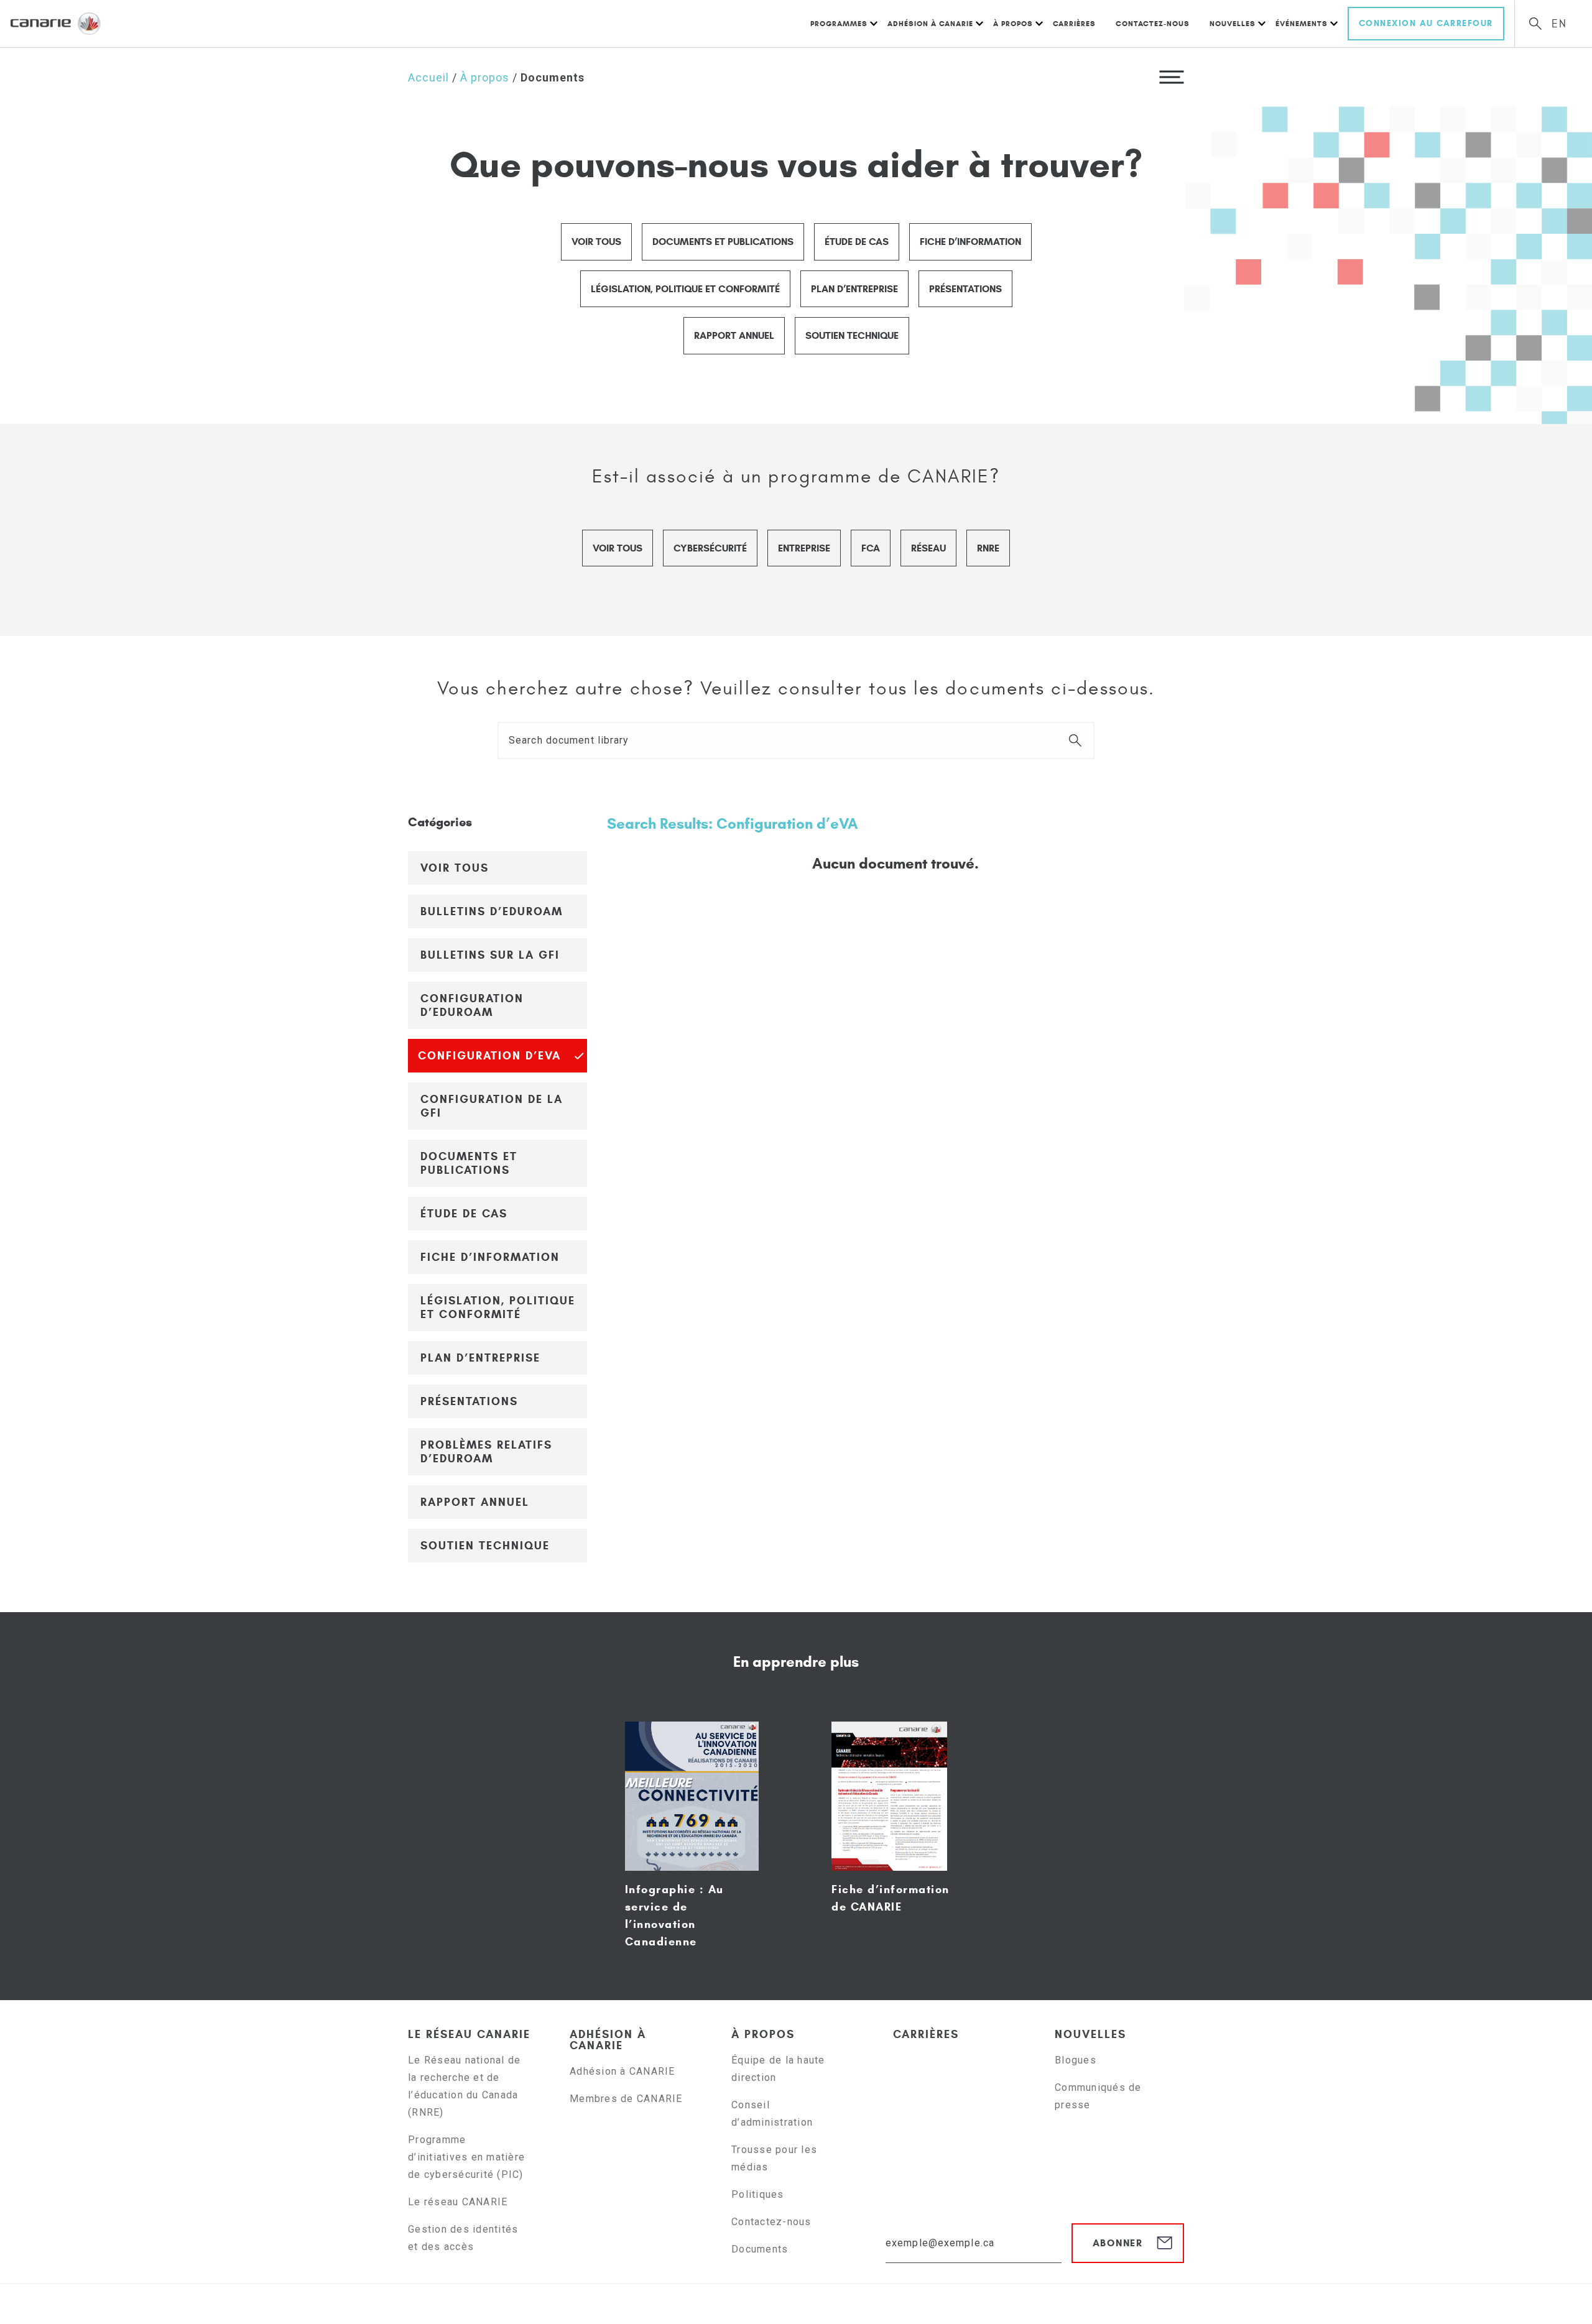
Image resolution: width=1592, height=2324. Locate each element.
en (1559, 24)
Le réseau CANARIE (469, 2034)
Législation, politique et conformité (685, 289)
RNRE (988, 548)
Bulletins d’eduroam (492, 911)
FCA (871, 548)
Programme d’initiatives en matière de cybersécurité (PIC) (467, 2157)
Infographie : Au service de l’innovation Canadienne (674, 1916)
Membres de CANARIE (626, 2099)
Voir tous (596, 242)
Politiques (758, 2194)
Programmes (839, 23)
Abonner (1118, 2243)
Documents (760, 2249)
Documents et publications (723, 242)
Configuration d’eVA (489, 1056)
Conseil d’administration (772, 2114)
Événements (1302, 23)
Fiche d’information (970, 242)
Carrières (1074, 23)
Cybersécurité (710, 548)
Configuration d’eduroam (472, 1005)
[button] (1172, 76)
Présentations (965, 289)
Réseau (928, 548)
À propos (1013, 23)
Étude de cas (857, 242)
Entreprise (804, 548)
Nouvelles (1233, 23)
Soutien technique (852, 335)
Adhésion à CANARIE (930, 23)
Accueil (428, 77)
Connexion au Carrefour (1426, 23)
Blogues (1076, 2060)
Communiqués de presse (1098, 2096)
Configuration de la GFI (492, 1106)
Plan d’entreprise (854, 289)
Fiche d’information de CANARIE (891, 1898)
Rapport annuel (734, 335)
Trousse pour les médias (774, 2158)
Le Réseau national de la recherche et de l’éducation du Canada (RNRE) (464, 2086)
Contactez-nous (1153, 23)
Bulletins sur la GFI (490, 955)
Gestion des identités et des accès (463, 2238)
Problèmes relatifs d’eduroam (486, 1452)
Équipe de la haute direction (778, 2069)
